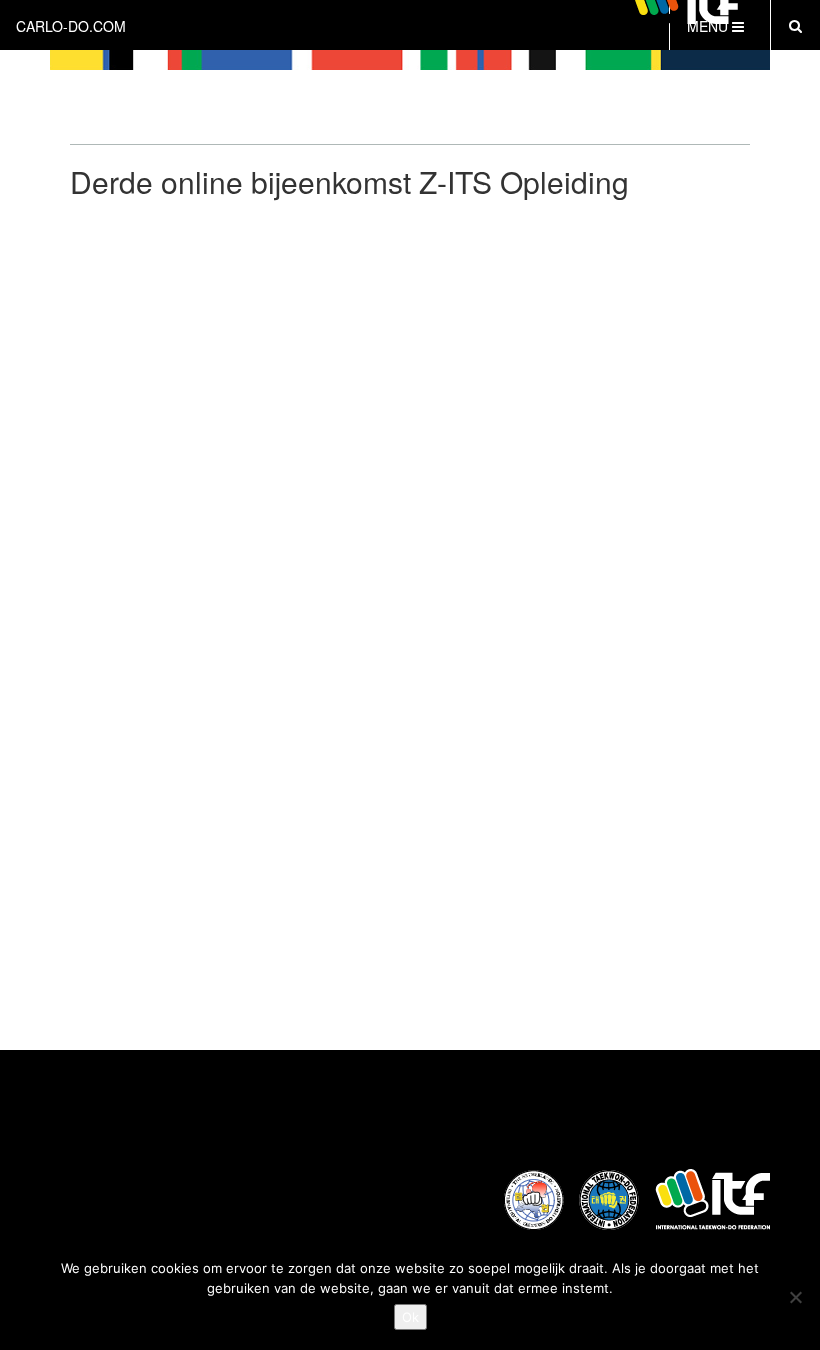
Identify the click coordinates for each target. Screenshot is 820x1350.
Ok (410, 1317)
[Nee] (795, 1297)
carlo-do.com (71, 26)
